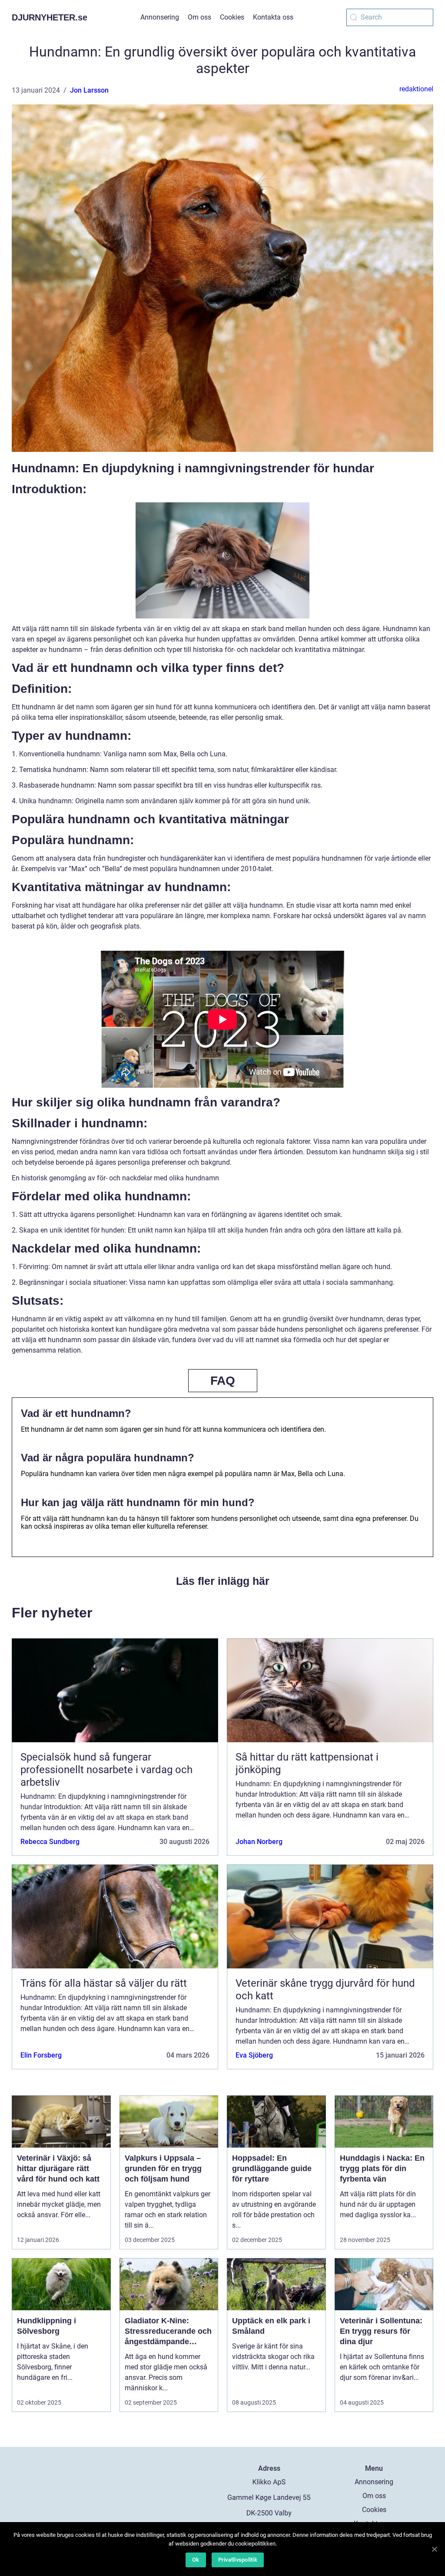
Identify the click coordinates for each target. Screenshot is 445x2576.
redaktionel (416, 89)
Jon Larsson (89, 90)
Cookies (232, 17)
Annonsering (160, 17)
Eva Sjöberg (254, 2055)
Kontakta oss (273, 17)
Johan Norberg (259, 1842)
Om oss (199, 17)
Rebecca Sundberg (50, 1842)
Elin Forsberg (41, 2055)
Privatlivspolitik (238, 2560)
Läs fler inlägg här (223, 1581)
